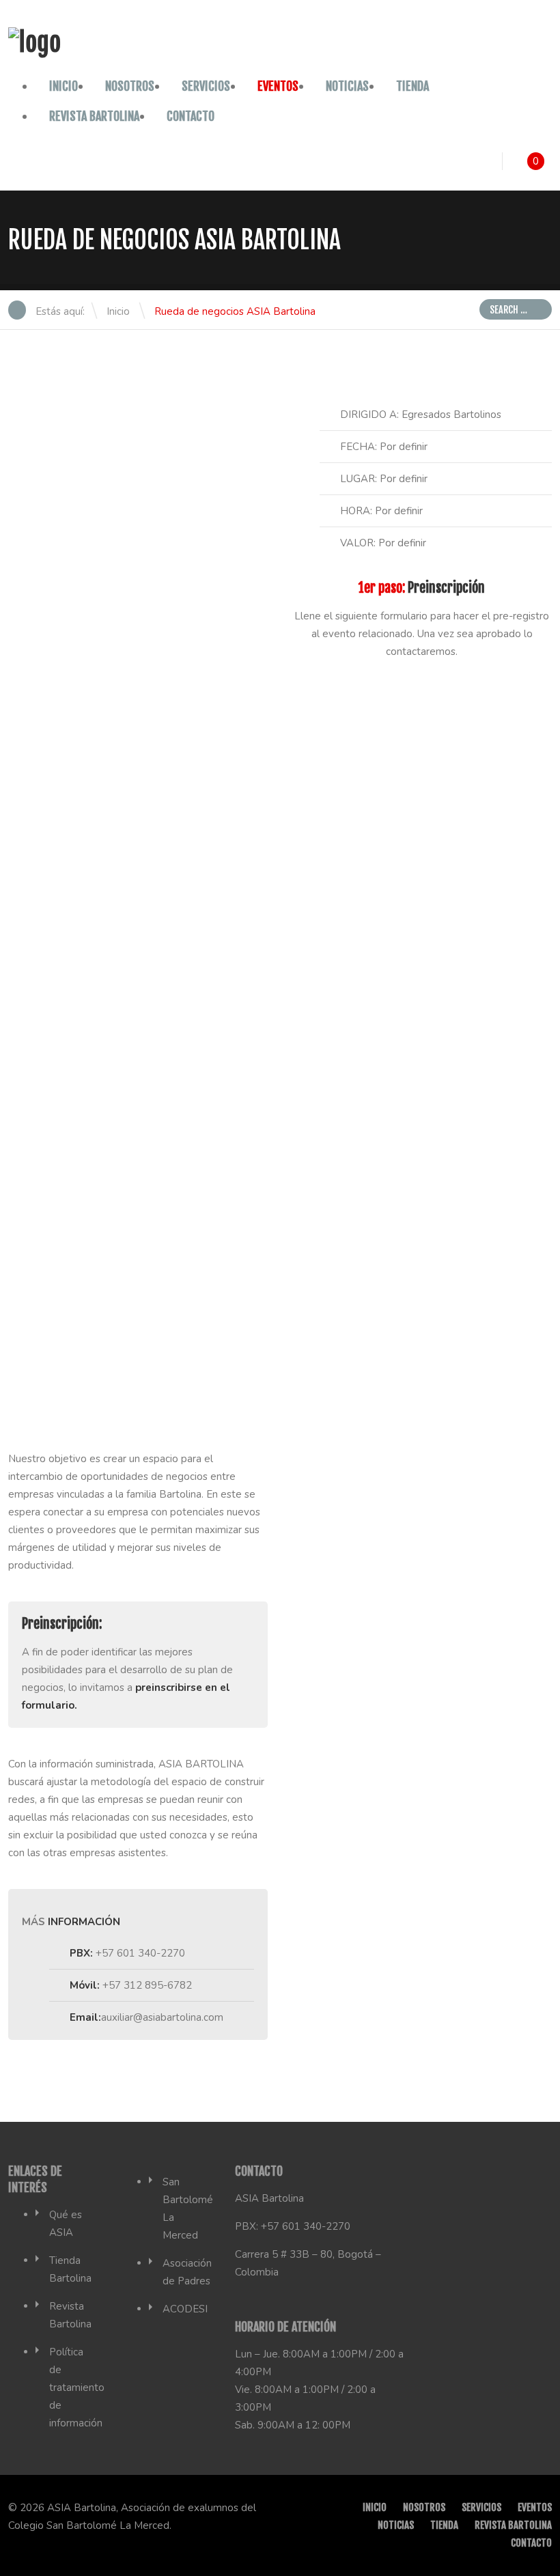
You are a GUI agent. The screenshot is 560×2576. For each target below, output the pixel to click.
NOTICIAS (347, 86)
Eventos (278, 86)
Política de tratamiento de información (77, 2388)
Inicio (64, 86)
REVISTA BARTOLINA (94, 116)
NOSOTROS (130, 86)
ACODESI (185, 2309)
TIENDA (412, 86)
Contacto (191, 116)
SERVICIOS (206, 86)
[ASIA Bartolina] (34, 43)
